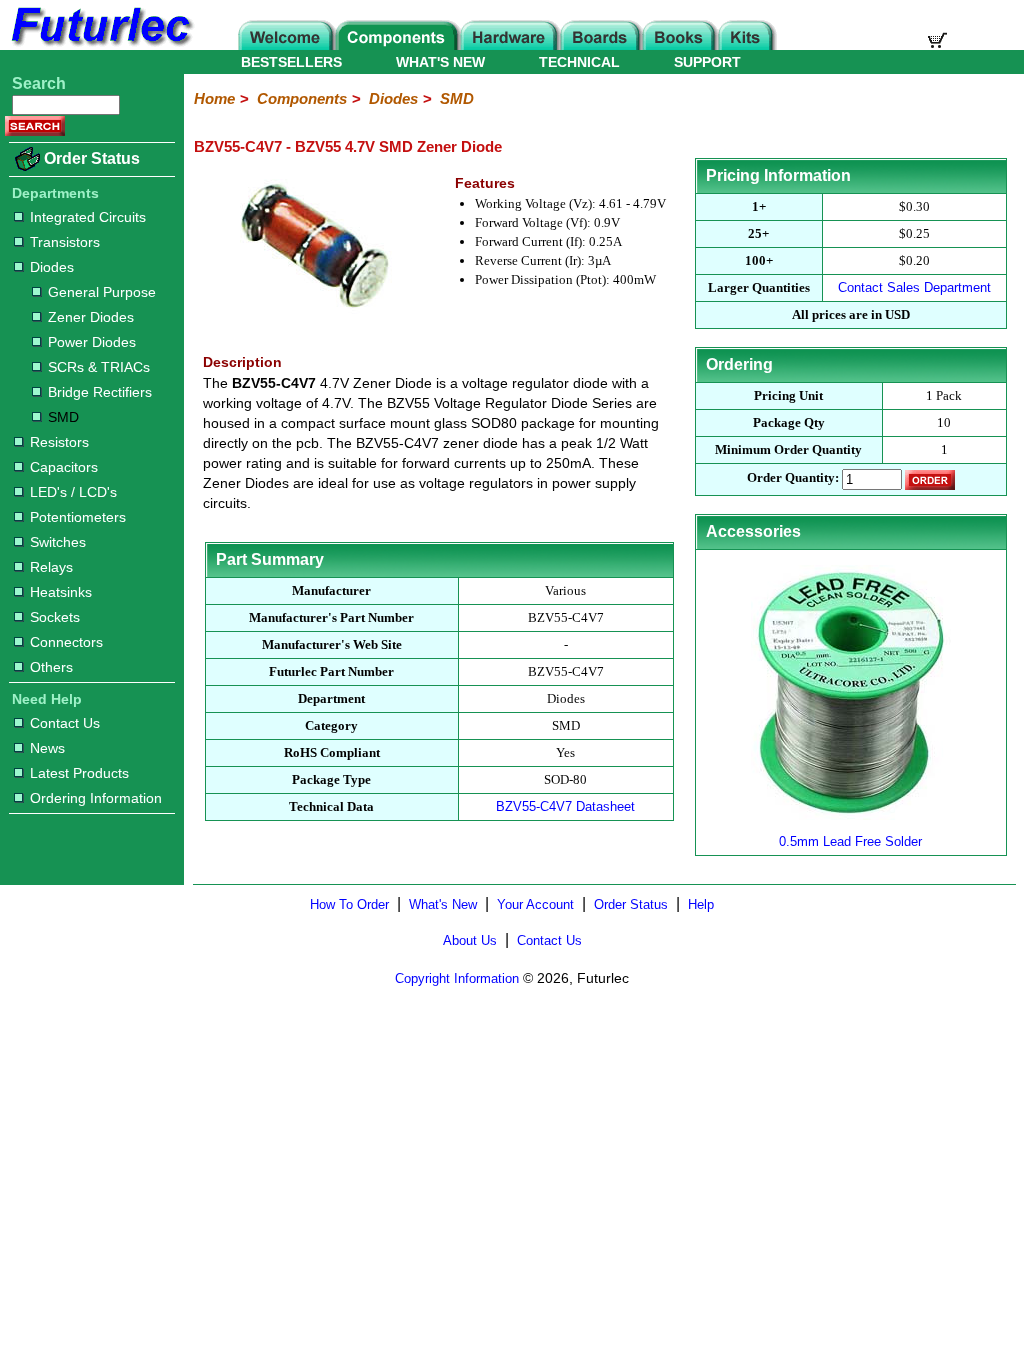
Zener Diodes (91, 317)
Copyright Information (457, 978)
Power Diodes (92, 342)
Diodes (52, 267)
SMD (63, 417)
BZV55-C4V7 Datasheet (565, 806)
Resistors (59, 442)
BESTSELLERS (291, 62)
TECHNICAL (579, 62)
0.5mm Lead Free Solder (850, 841)
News (47, 748)
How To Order (349, 904)
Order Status (92, 158)
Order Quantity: (793, 477)
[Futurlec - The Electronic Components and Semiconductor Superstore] (100, 44)
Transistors (65, 242)
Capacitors (64, 467)
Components (302, 98)
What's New (443, 904)
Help (701, 904)
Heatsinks (61, 592)
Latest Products (79, 773)
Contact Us (65, 723)
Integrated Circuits (88, 217)
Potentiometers (78, 517)
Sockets (55, 617)
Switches (58, 542)
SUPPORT (707, 62)
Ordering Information (96, 798)
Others (51, 667)
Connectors (66, 642)
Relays (51, 567)
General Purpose (102, 292)
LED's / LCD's (73, 492)
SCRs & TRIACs (99, 367)
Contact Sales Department (914, 287)
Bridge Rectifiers (100, 392)
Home (214, 98)
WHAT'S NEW (440, 62)
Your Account (535, 904)
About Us (470, 940)
